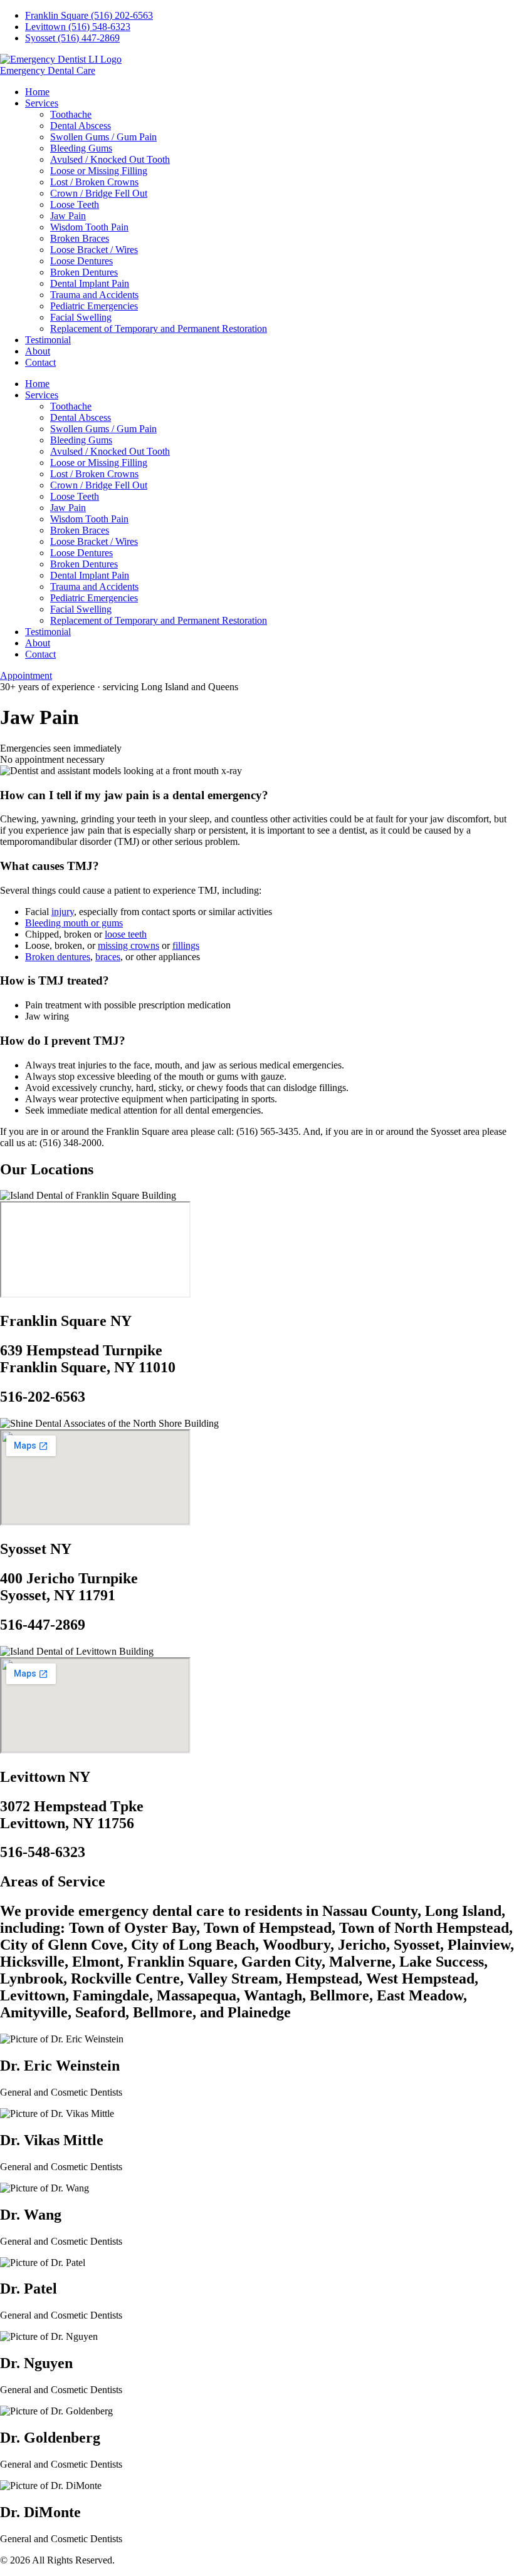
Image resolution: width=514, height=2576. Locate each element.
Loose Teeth (75, 204)
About (38, 351)
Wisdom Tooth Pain (89, 227)
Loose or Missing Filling (99, 171)
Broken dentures (58, 957)
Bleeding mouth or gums (74, 923)
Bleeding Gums (81, 148)
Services (42, 103)
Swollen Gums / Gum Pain (103, 137)
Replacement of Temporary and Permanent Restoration (159, 328)
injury (63, 912)
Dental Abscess (81, 126)
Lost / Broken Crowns (94, 182)
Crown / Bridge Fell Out (99, 193)
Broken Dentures (84, 272)
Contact (40, 362)
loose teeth (126, 934)
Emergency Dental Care (48, 70)
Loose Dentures (81, 261)
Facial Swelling (81, 317)
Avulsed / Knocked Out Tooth (110, 159)
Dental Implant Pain (90, 283)
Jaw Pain (68, 216)
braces (108, 957)
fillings (186, 945)
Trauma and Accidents (94, 295)
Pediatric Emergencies (94, 306)
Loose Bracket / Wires (94, 250)
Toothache (71, 114)
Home (37, 92)
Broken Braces (80, 238)
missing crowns (128, 945)
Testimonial (48, 340)
